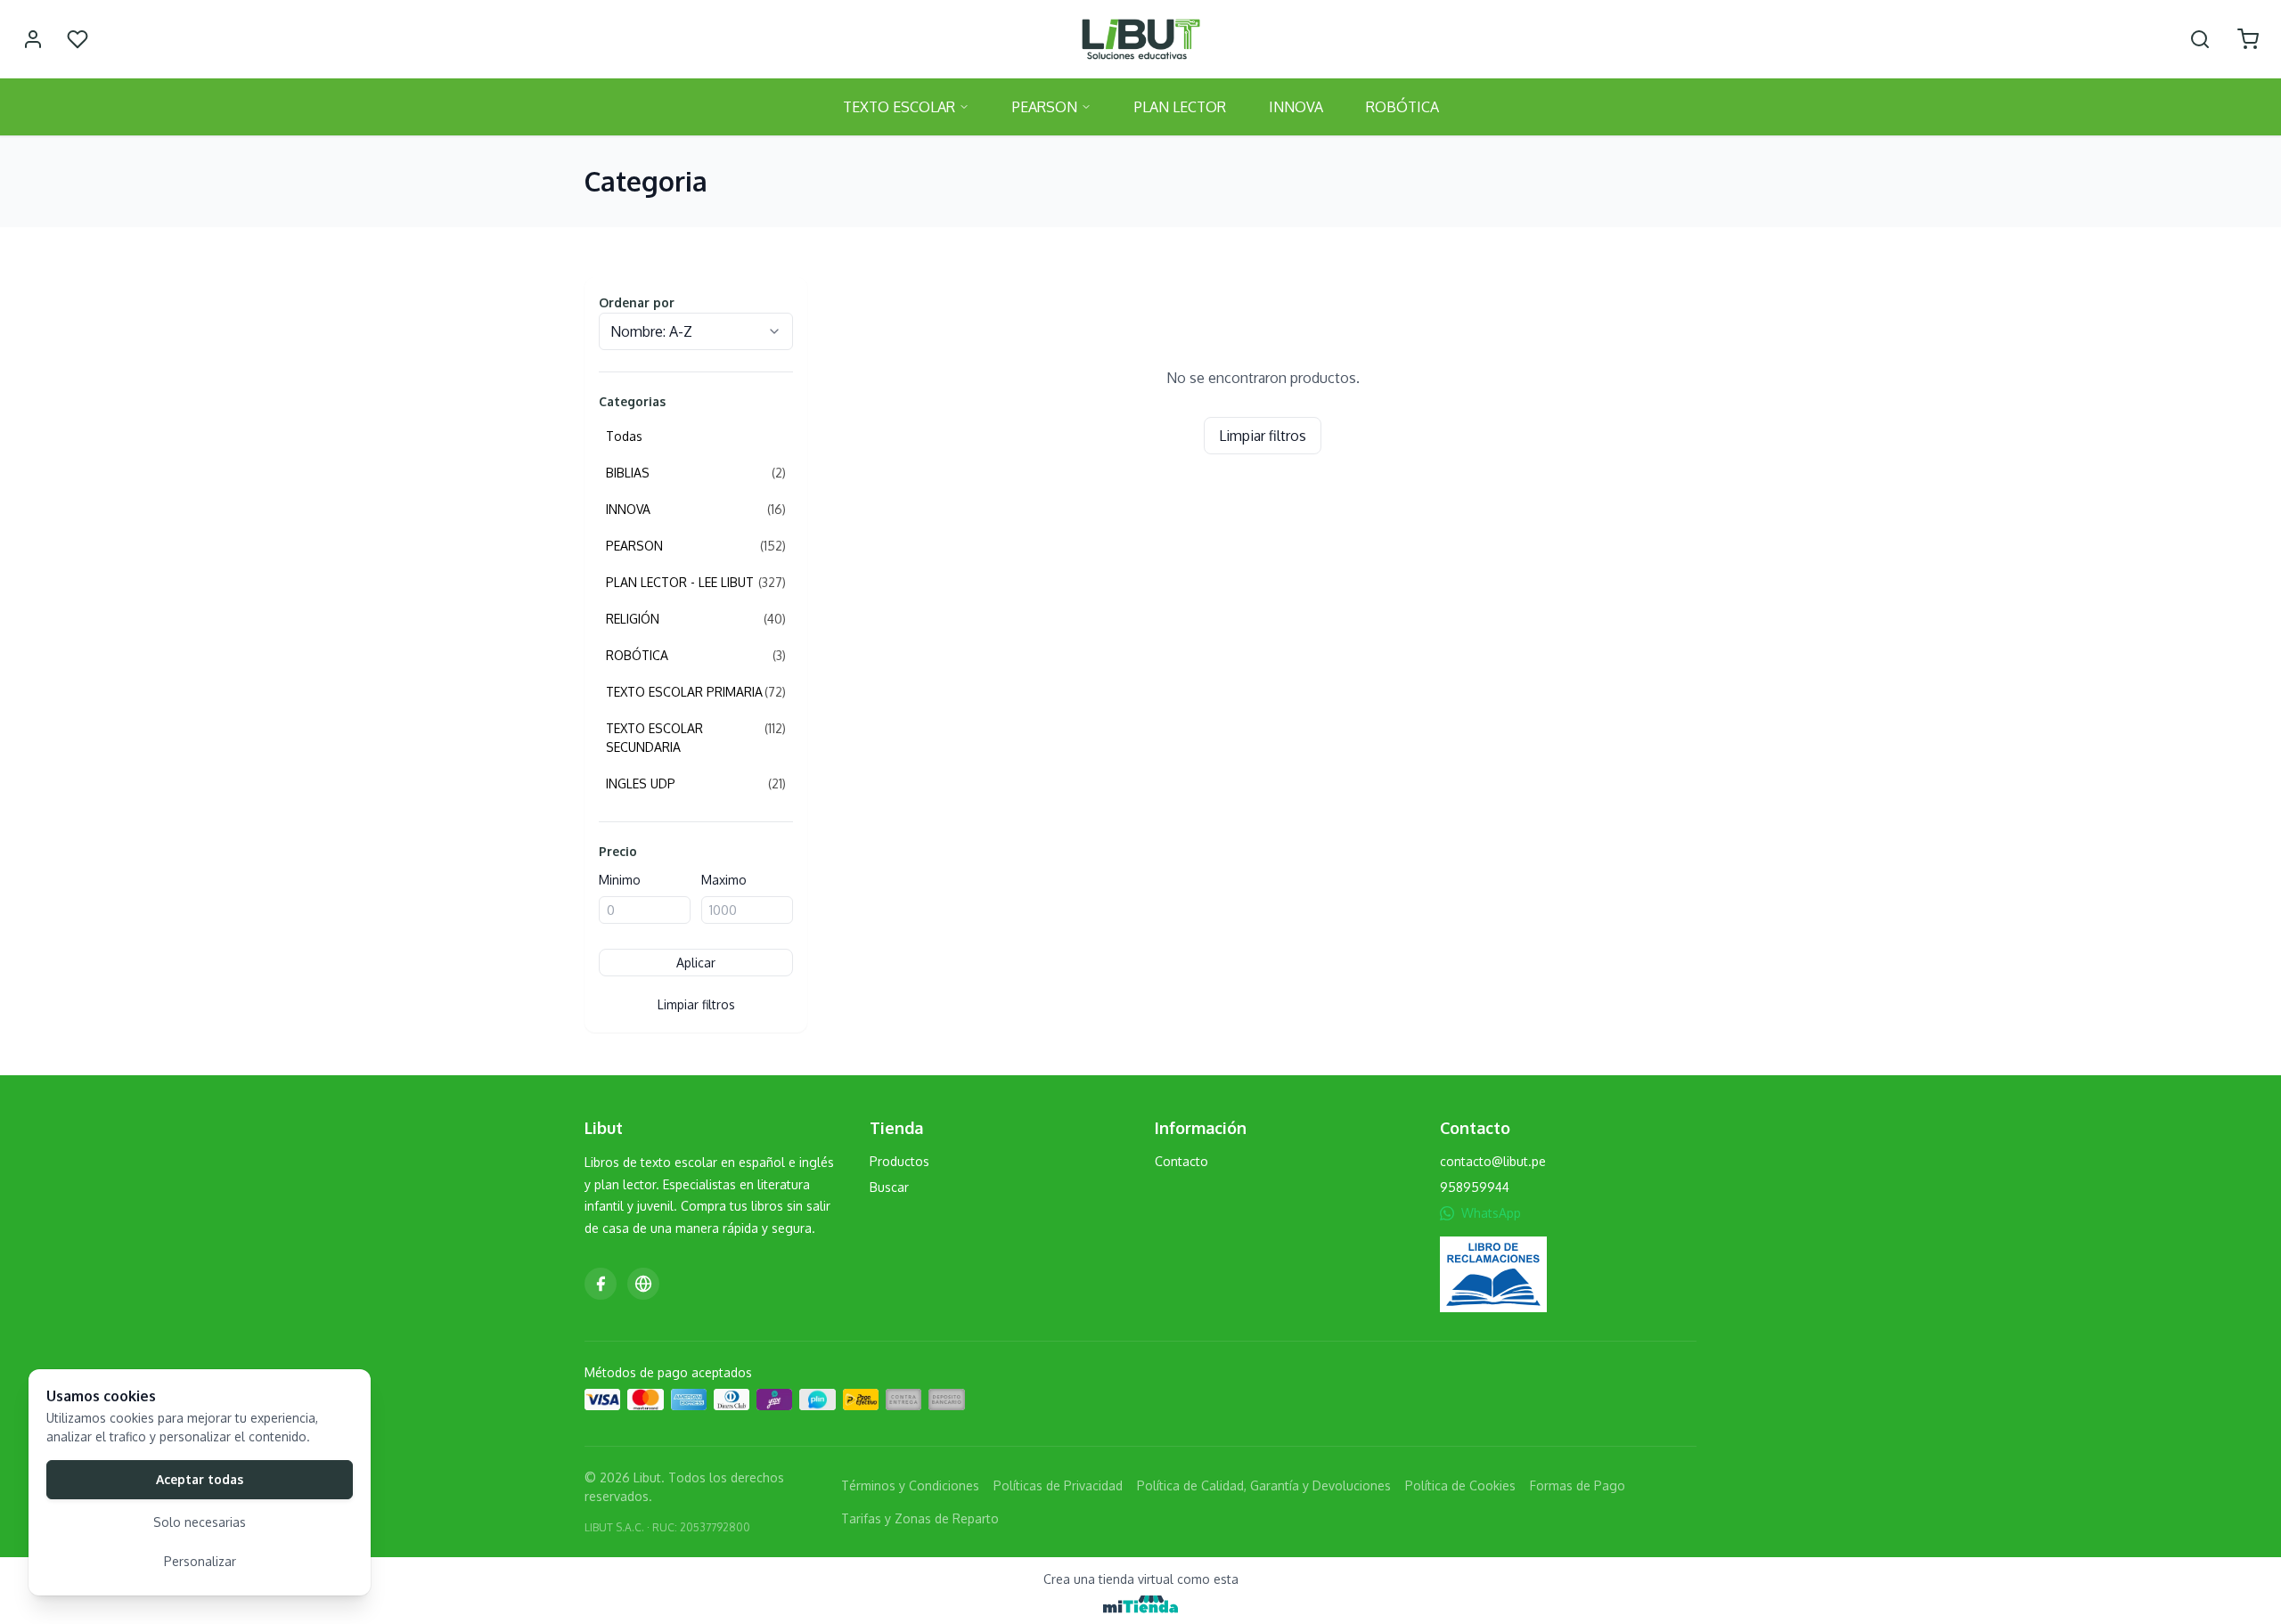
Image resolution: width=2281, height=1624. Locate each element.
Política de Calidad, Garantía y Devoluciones (1264, 1485)
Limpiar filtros (696, 1004)
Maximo (724, 880)
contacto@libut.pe (1493, 1161)
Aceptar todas (200, 1479)
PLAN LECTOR (1180, 107)
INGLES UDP (696, 783)
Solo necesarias (200, 1522)
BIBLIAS (696, 473)
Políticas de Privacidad (1058, 1485)
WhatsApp (1491, 1213)
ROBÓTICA (1402, 107)
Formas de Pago (1578, 1485)
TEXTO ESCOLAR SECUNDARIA (696, 738)
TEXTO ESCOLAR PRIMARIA (696, 692)
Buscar (889, 1187)
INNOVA (1296, 107)
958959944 (1475, 1187)
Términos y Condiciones (910, 1485)
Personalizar (200, 1561)
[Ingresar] (33, 39)
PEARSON (1045, 107)
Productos (899, 1161)
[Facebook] (601, 1284)
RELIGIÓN (696, 619)
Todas (624, 436)
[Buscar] (2200, 39)
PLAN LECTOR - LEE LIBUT (696, 582)
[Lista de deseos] (78, 39)
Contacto (1181, 1161)
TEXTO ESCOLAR (899, 107)
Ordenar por (637, 302)
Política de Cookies (1460, 1485)
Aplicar (696, 963)
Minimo (620, 880)
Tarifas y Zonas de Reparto (920, 1518)
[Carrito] (2248, 39)
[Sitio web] (643, 1284)
